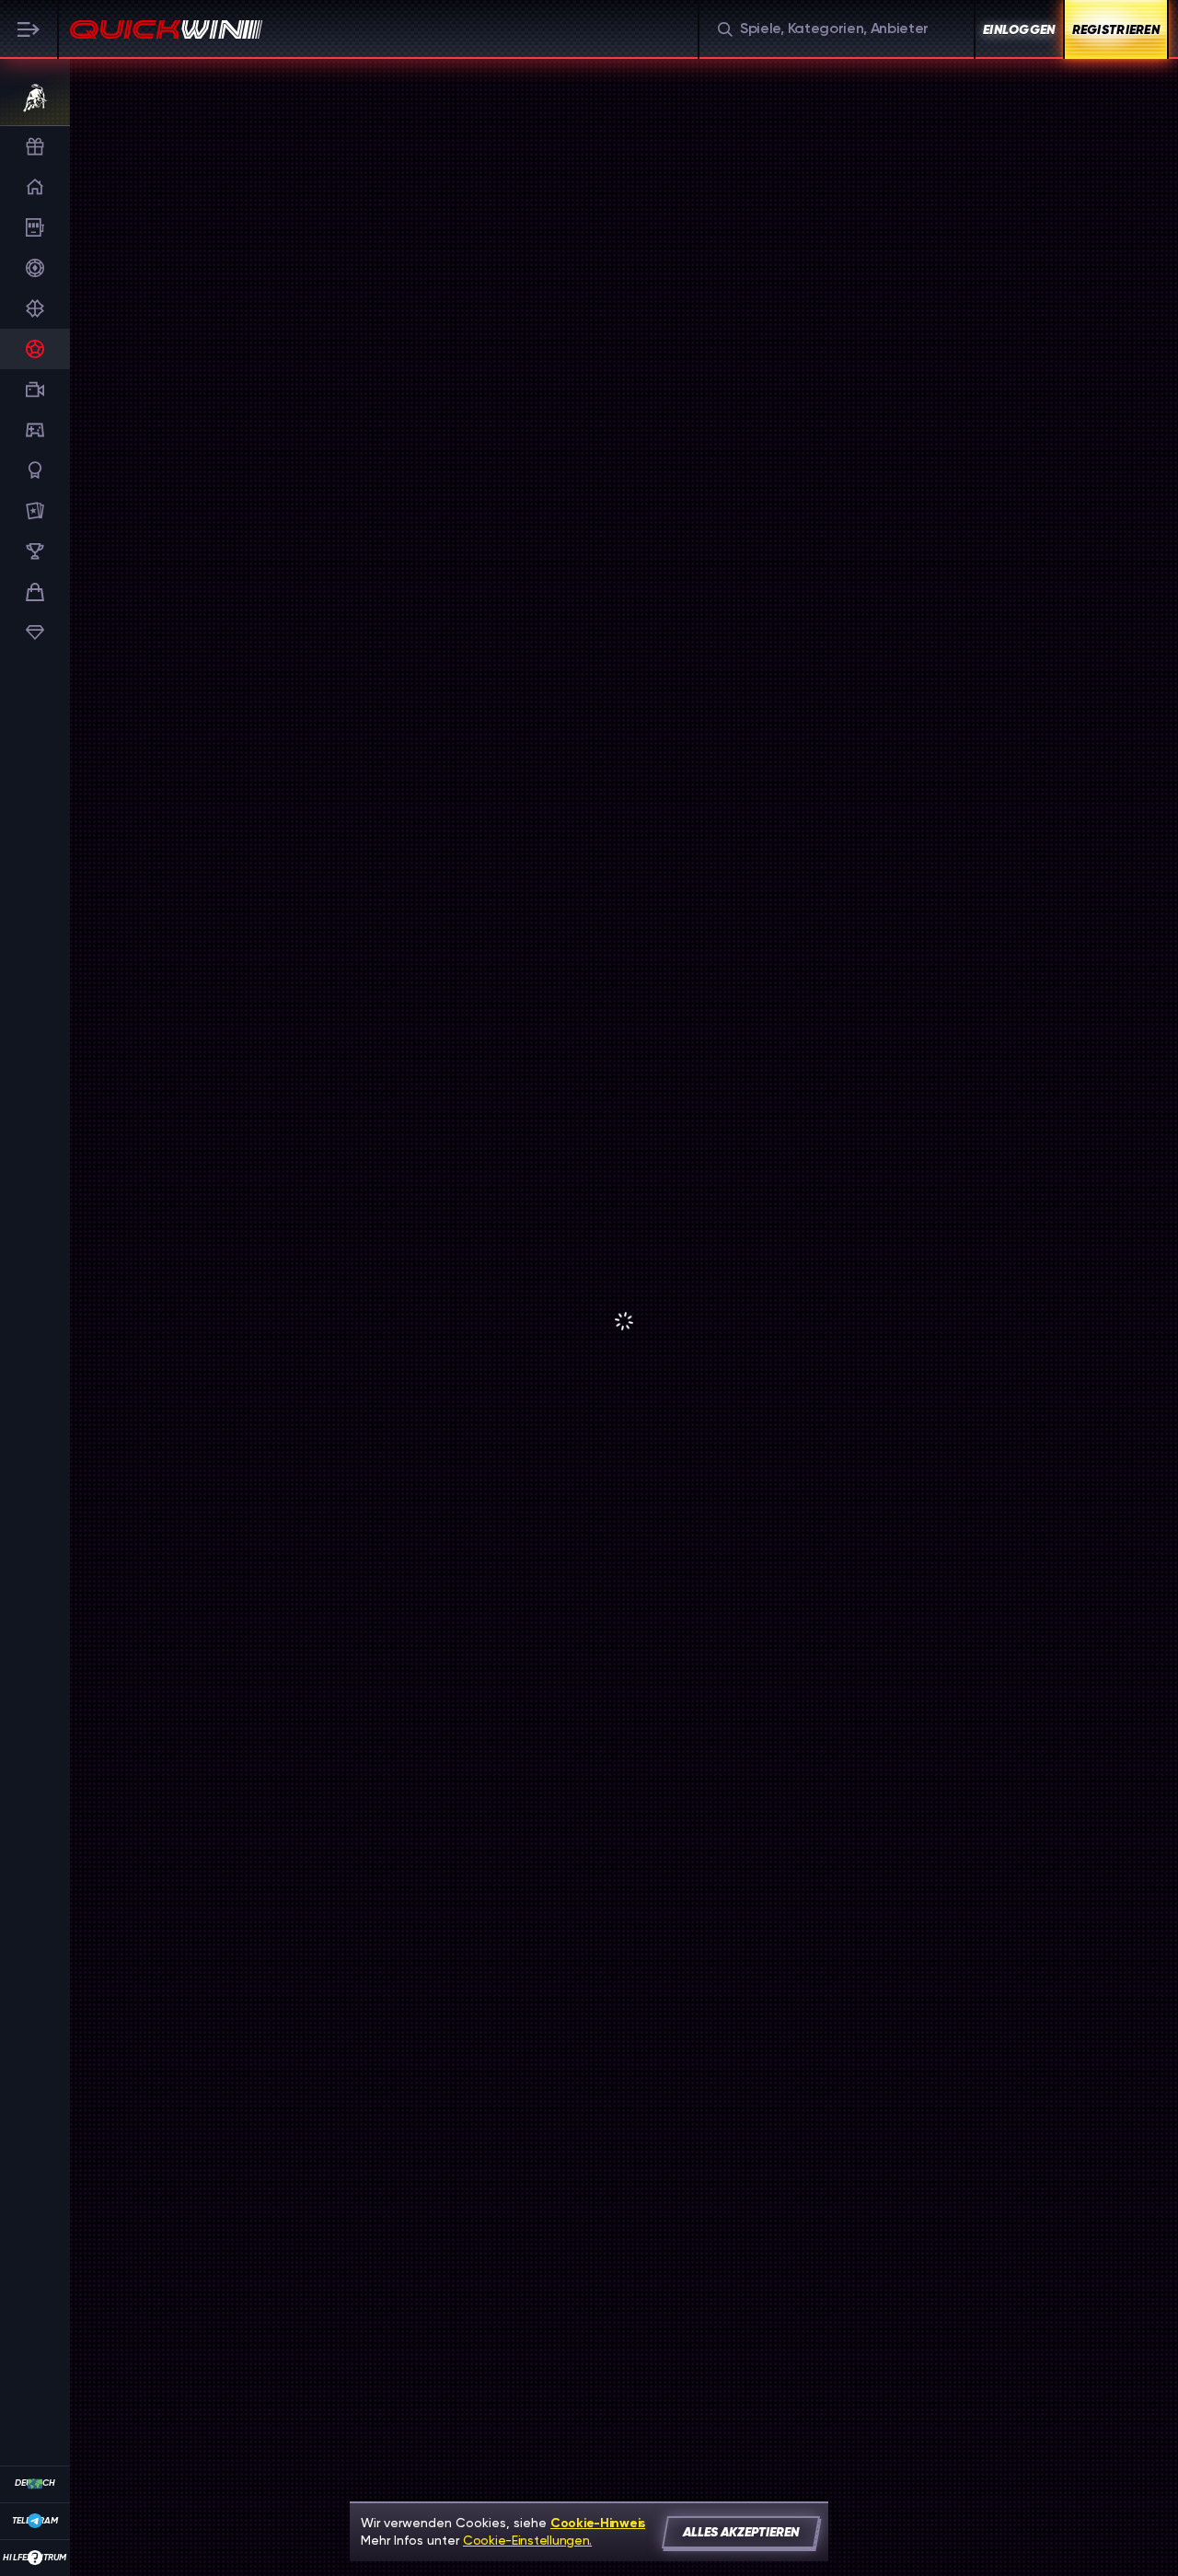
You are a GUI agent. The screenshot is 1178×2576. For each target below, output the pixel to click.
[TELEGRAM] (35, 2521)
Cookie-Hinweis (598, 2523)
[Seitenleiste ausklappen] (29, 29)
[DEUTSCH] (35, 2484)
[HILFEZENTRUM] (35, 2558)
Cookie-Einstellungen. (527, 2540)
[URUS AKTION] (32, 98)
